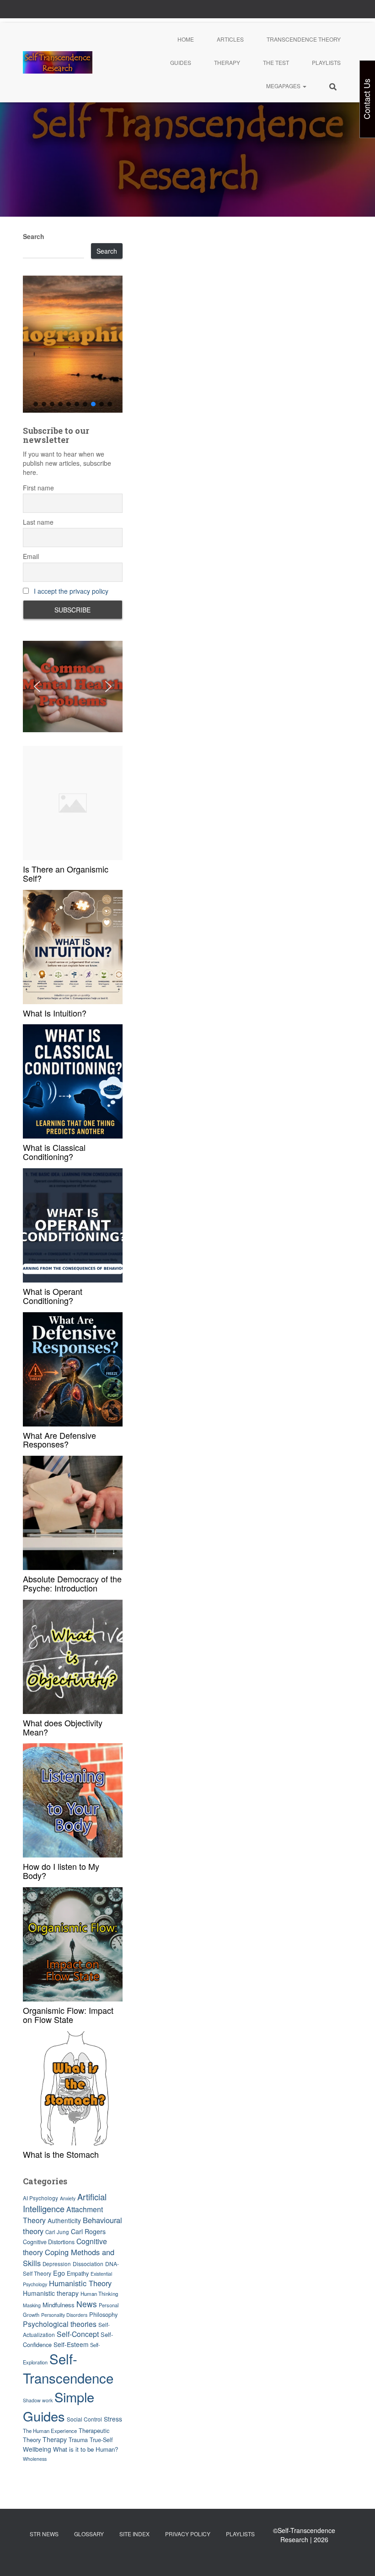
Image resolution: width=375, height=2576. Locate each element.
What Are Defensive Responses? (59, 1440)
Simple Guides (59, 2406)
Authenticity (64, 2220)
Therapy (227, 62)
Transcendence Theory (304, 39)
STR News (44, 2534)
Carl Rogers (88, 2231)
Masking (32, 2305)
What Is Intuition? (55, 1013)
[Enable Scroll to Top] (357, 2558)
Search (34, 236)
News (87, 2304)
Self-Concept (78, 2334)
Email (31, 556)
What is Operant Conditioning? (53, 1296)
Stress (113, 2419)
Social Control (84, 2419)
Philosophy (103, 2314)
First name (38, 488)
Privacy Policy (188, 2534)
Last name (38, 522)
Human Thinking (99, 2294)
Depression (57, 2264)
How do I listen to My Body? (61, 1871)
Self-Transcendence (68, 2368)
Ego (59, 2273)
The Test (276, 62)
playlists (240, 2534)
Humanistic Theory (80, 2283)
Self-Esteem (71, 2344)
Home (186, 39)
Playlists (326, 62)
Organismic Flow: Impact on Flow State (68, 2015)
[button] (304, 86)
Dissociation (88, 2264)
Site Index (134, 2534)
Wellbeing (37, 2449)
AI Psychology (40, 2198)
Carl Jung (57, 2232)
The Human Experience (50, 2431)
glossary (89, 2534)
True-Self (101, 2440)
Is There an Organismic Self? (66, 873)
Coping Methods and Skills (69, 2257)
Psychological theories (60, 2324)
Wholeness (35, 2459)
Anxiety (68, 2198)
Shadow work (38, 2400)
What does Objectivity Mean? (63, 1727)
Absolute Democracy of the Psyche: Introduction (72, 1583)
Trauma (78, 2440)
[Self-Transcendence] (58, 63)
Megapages (284, 86)
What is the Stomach (61, 2154)
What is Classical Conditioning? (54, 1152)
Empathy (78, 2273)
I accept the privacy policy (71, 591)
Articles (230, 39)
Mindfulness (59, 2305)
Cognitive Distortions (49, 2242)
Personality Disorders (64, 2315)
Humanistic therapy (51, 2293)
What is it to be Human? (86, 2449)
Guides (181, 62)
